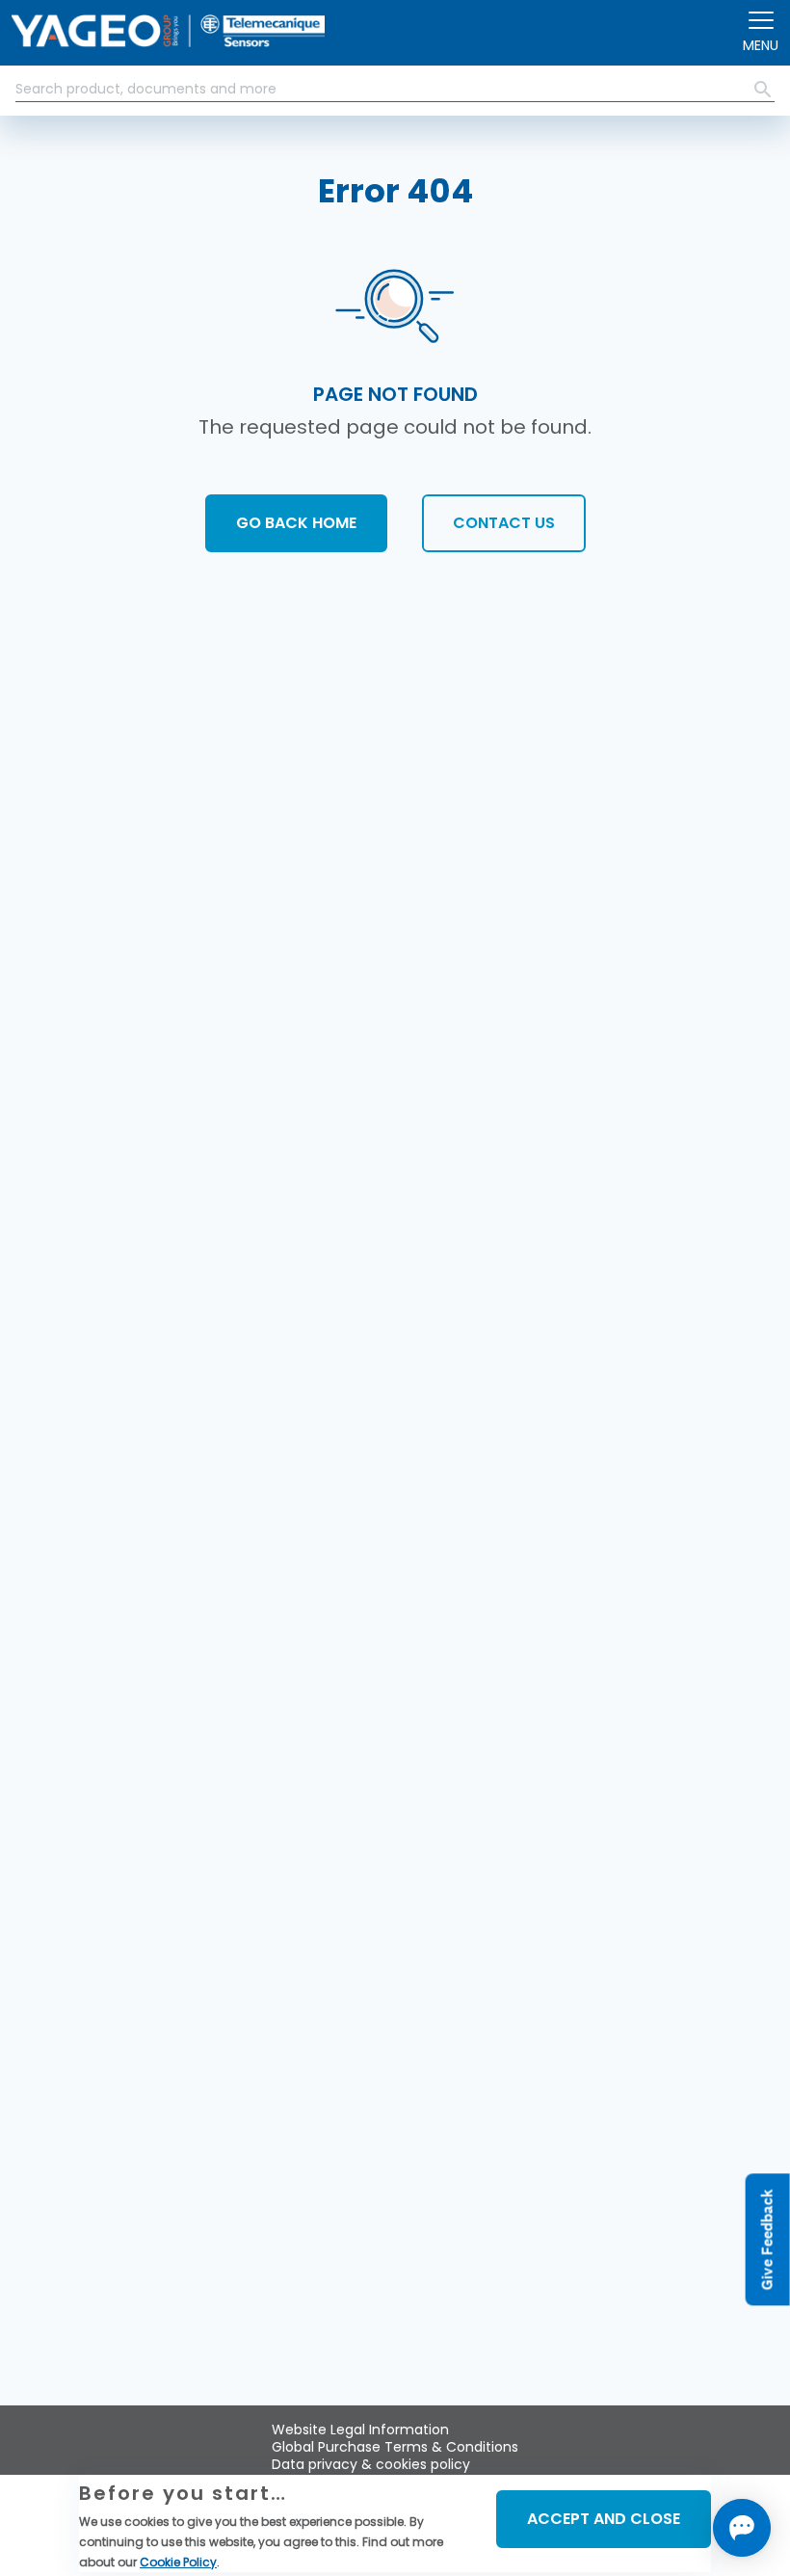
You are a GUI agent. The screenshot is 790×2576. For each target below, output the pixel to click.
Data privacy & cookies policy (371, 2464)
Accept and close (604, 2519)
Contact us (504, 523)
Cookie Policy (178, 2562)
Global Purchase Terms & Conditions (395, 2447)
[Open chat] (742, 2528)
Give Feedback (767, 2239)
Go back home (296, 523)
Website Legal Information (360, 2430)
